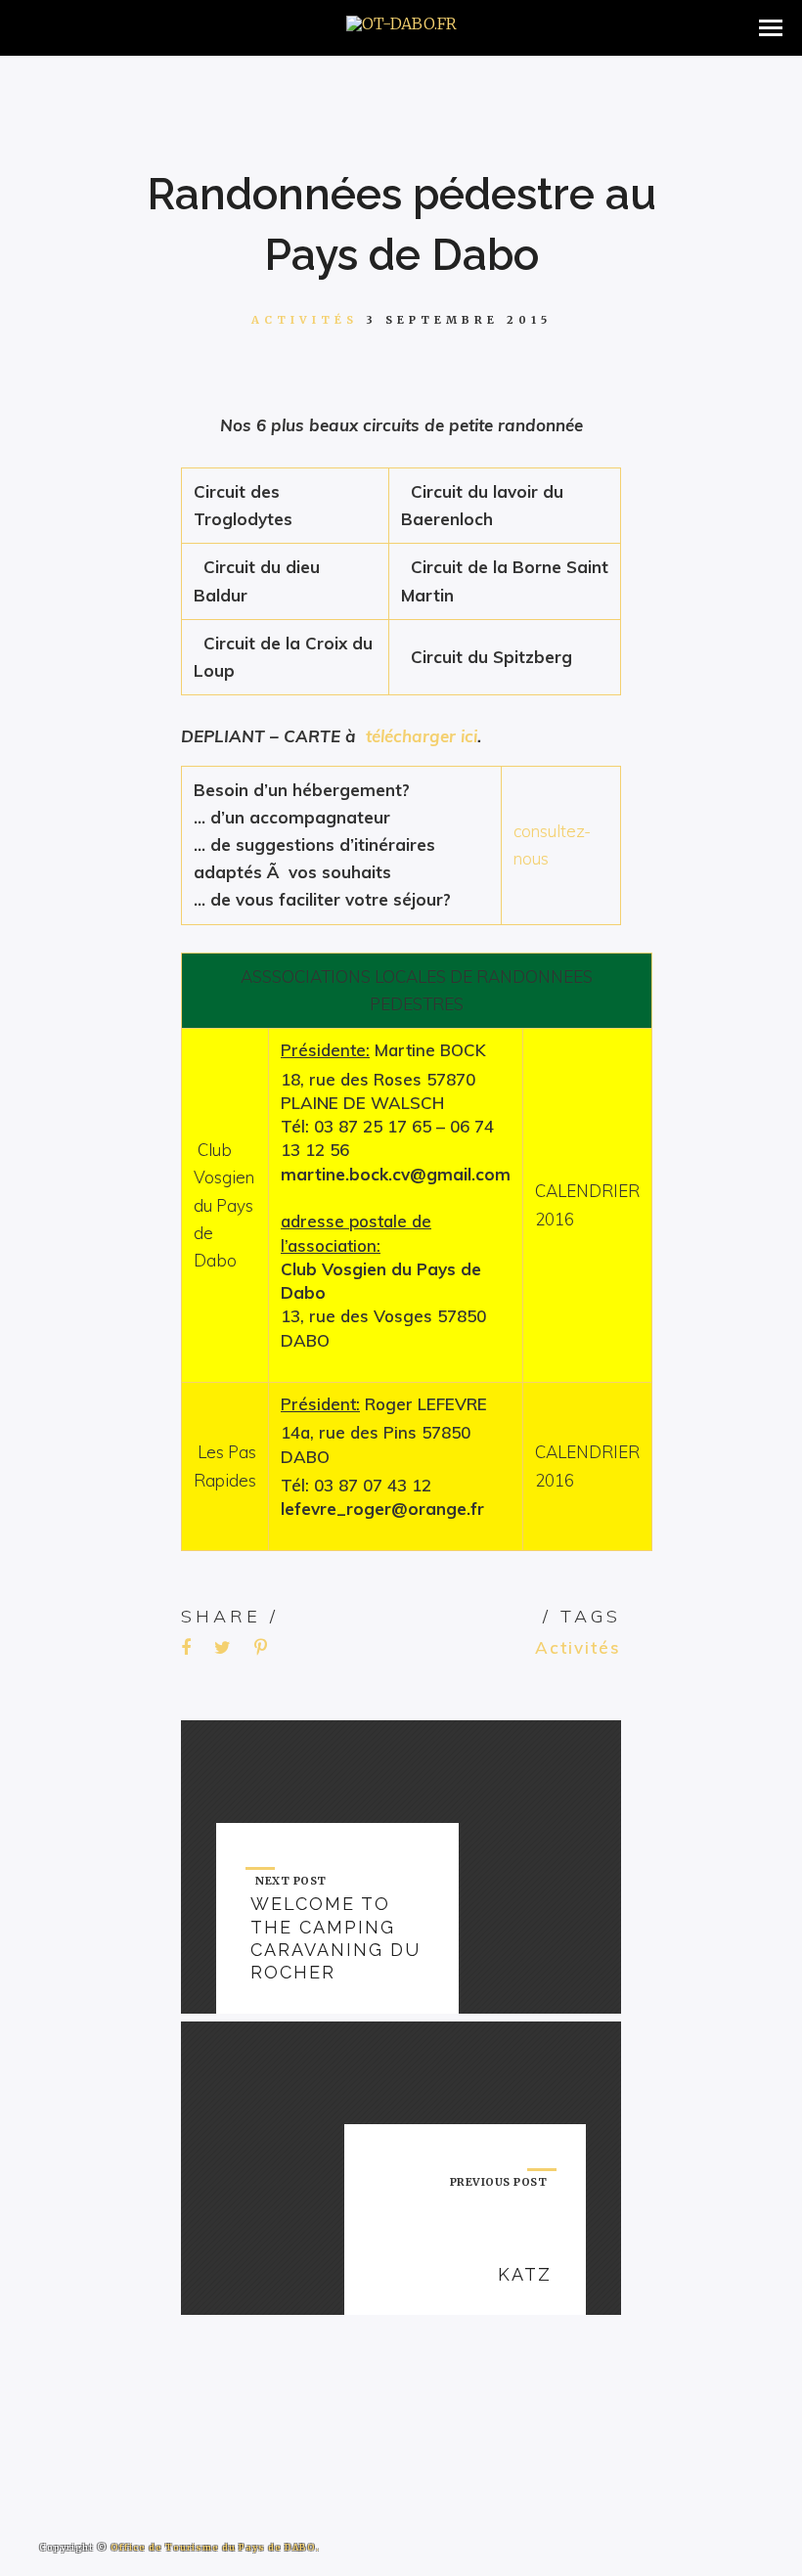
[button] (771, 28)
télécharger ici (422, 736)
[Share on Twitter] (223, 1648)
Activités (305, 320)
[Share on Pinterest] (261, 1648)
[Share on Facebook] (186, 1648)
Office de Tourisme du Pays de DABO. (215, 2547)
